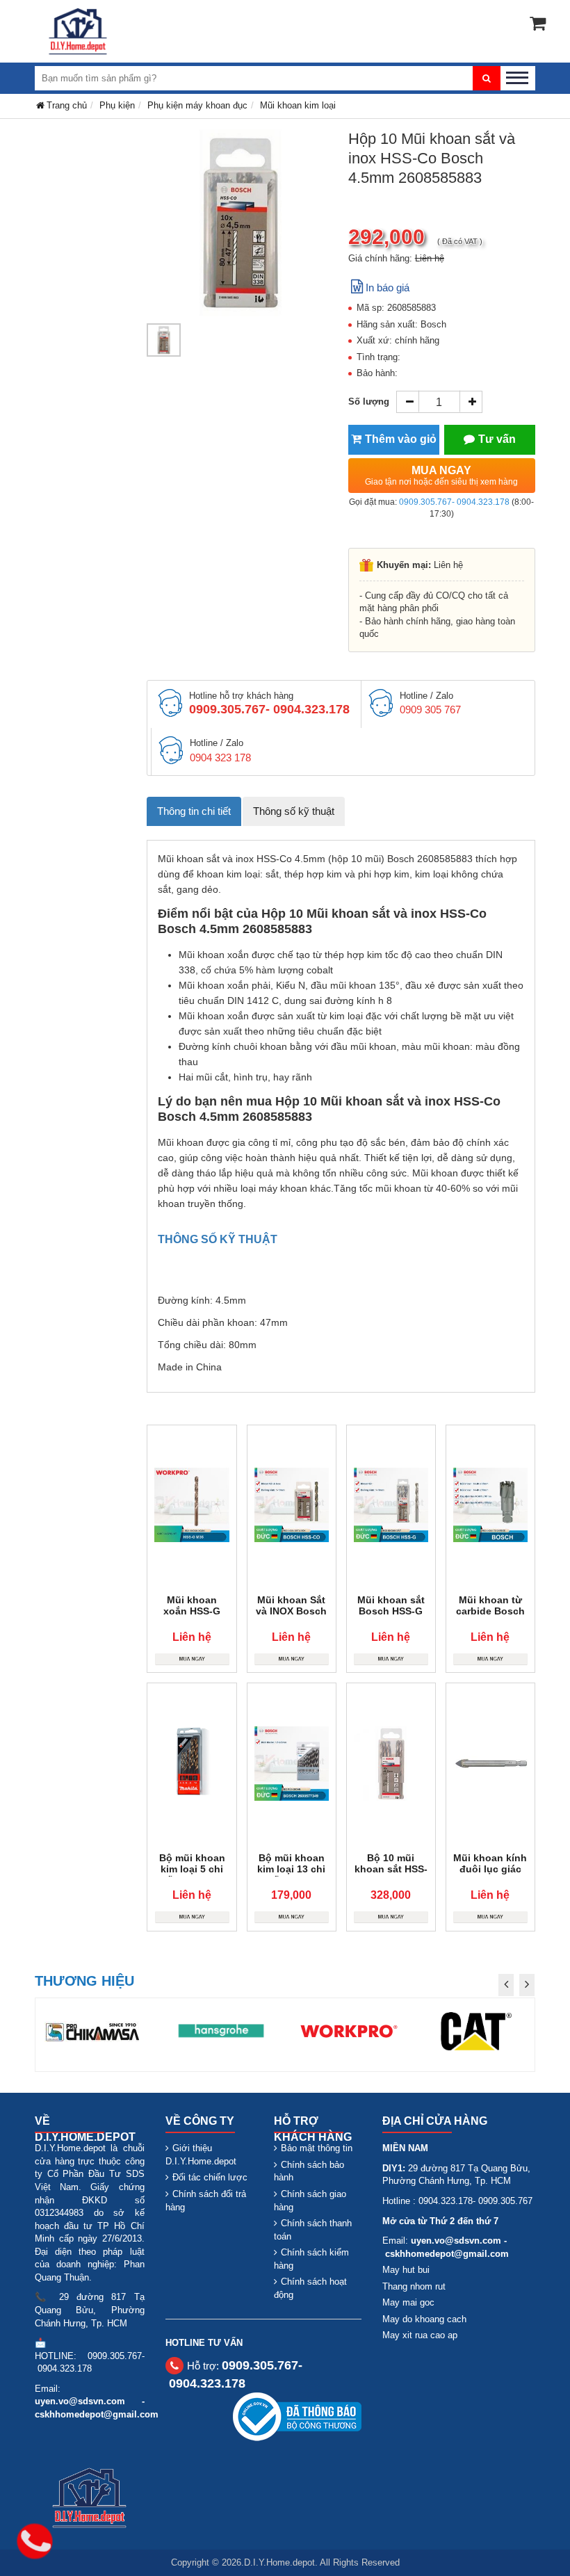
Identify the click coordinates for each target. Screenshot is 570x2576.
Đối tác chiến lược (210, 2177)
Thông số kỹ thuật (294, 811)
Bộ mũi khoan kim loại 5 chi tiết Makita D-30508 (192, 1874)
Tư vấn (497, 439)
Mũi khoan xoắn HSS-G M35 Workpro (192, 1611)
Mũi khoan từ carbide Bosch (490, 1605)
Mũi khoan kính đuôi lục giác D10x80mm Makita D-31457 (490, 1874)
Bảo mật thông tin (317, 2148)
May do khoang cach (424, 2319)
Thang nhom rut (414, 2286)
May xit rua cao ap (420, 2335)
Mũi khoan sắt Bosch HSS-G (391, 1605)
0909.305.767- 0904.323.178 (454, 502)
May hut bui (406, 2270)
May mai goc (408, 2302)
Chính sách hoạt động (310, 2288)
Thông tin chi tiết (194, 811)
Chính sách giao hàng (310, 2201)
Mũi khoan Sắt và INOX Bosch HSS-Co (291, 1611)
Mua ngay (441, 476)
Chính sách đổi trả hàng (206, 2201)
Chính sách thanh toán (313, 2230)
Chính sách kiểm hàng (311, 2259)
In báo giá (388, 287)
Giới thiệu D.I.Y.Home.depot (201, 2155)
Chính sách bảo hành (309, 2171)
